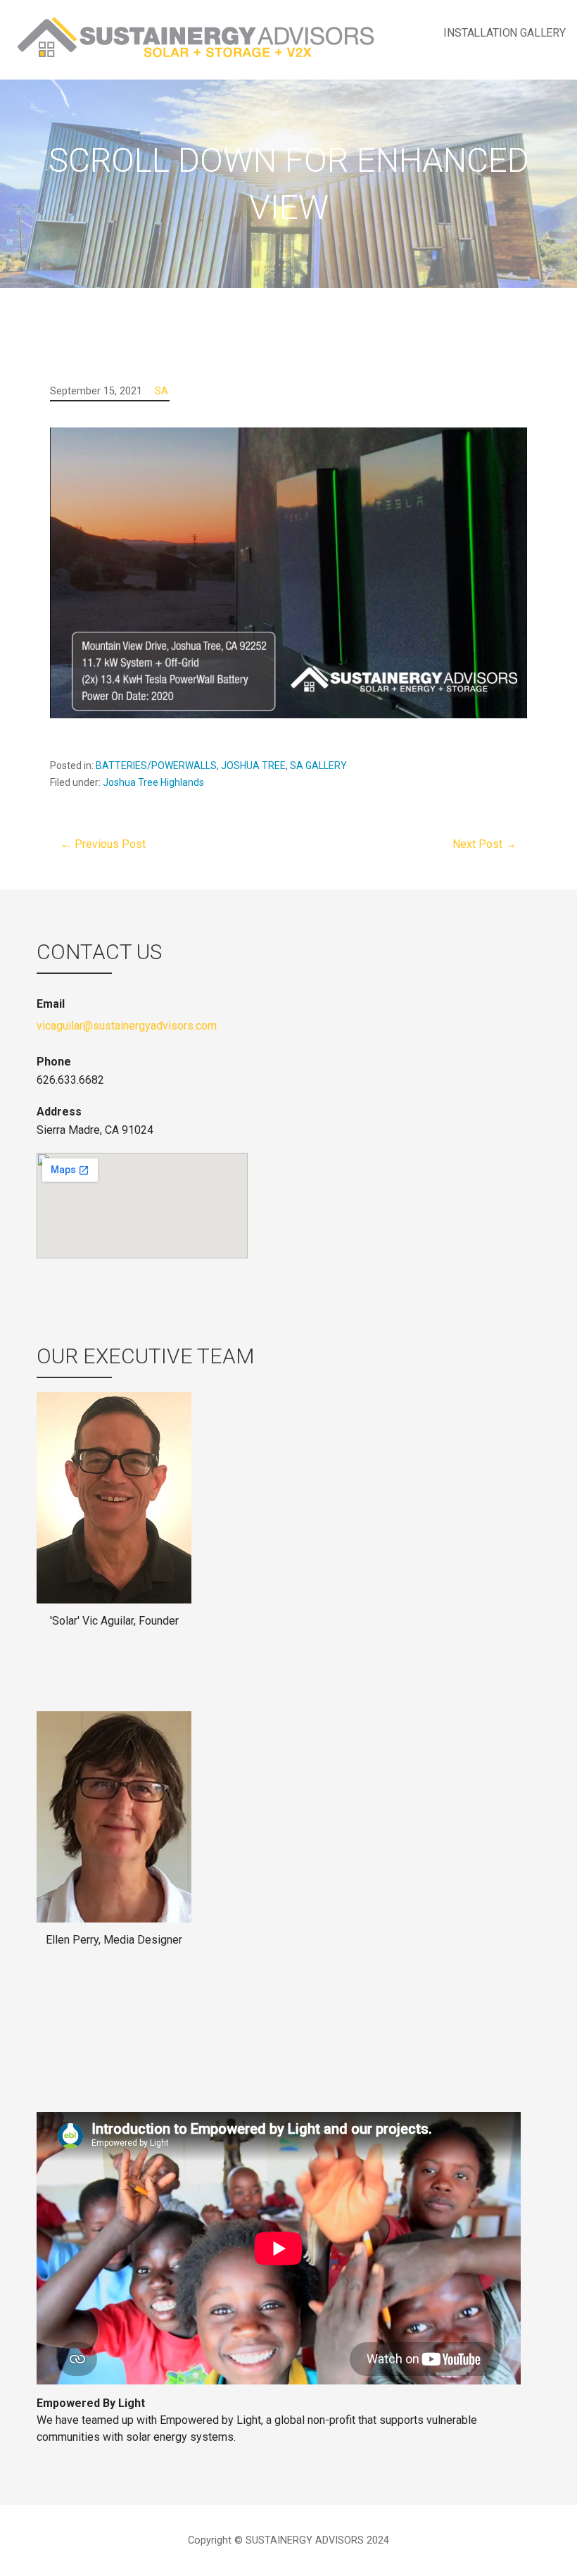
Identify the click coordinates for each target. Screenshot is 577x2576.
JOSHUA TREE (253, 765)
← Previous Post (103, 844)
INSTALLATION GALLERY (505, 33)
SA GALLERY (318, 765)
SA (161, 391)
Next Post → (484, 844)
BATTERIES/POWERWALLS (156, 765)
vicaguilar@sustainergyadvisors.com (127, 1026)
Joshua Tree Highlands (153, 782)
